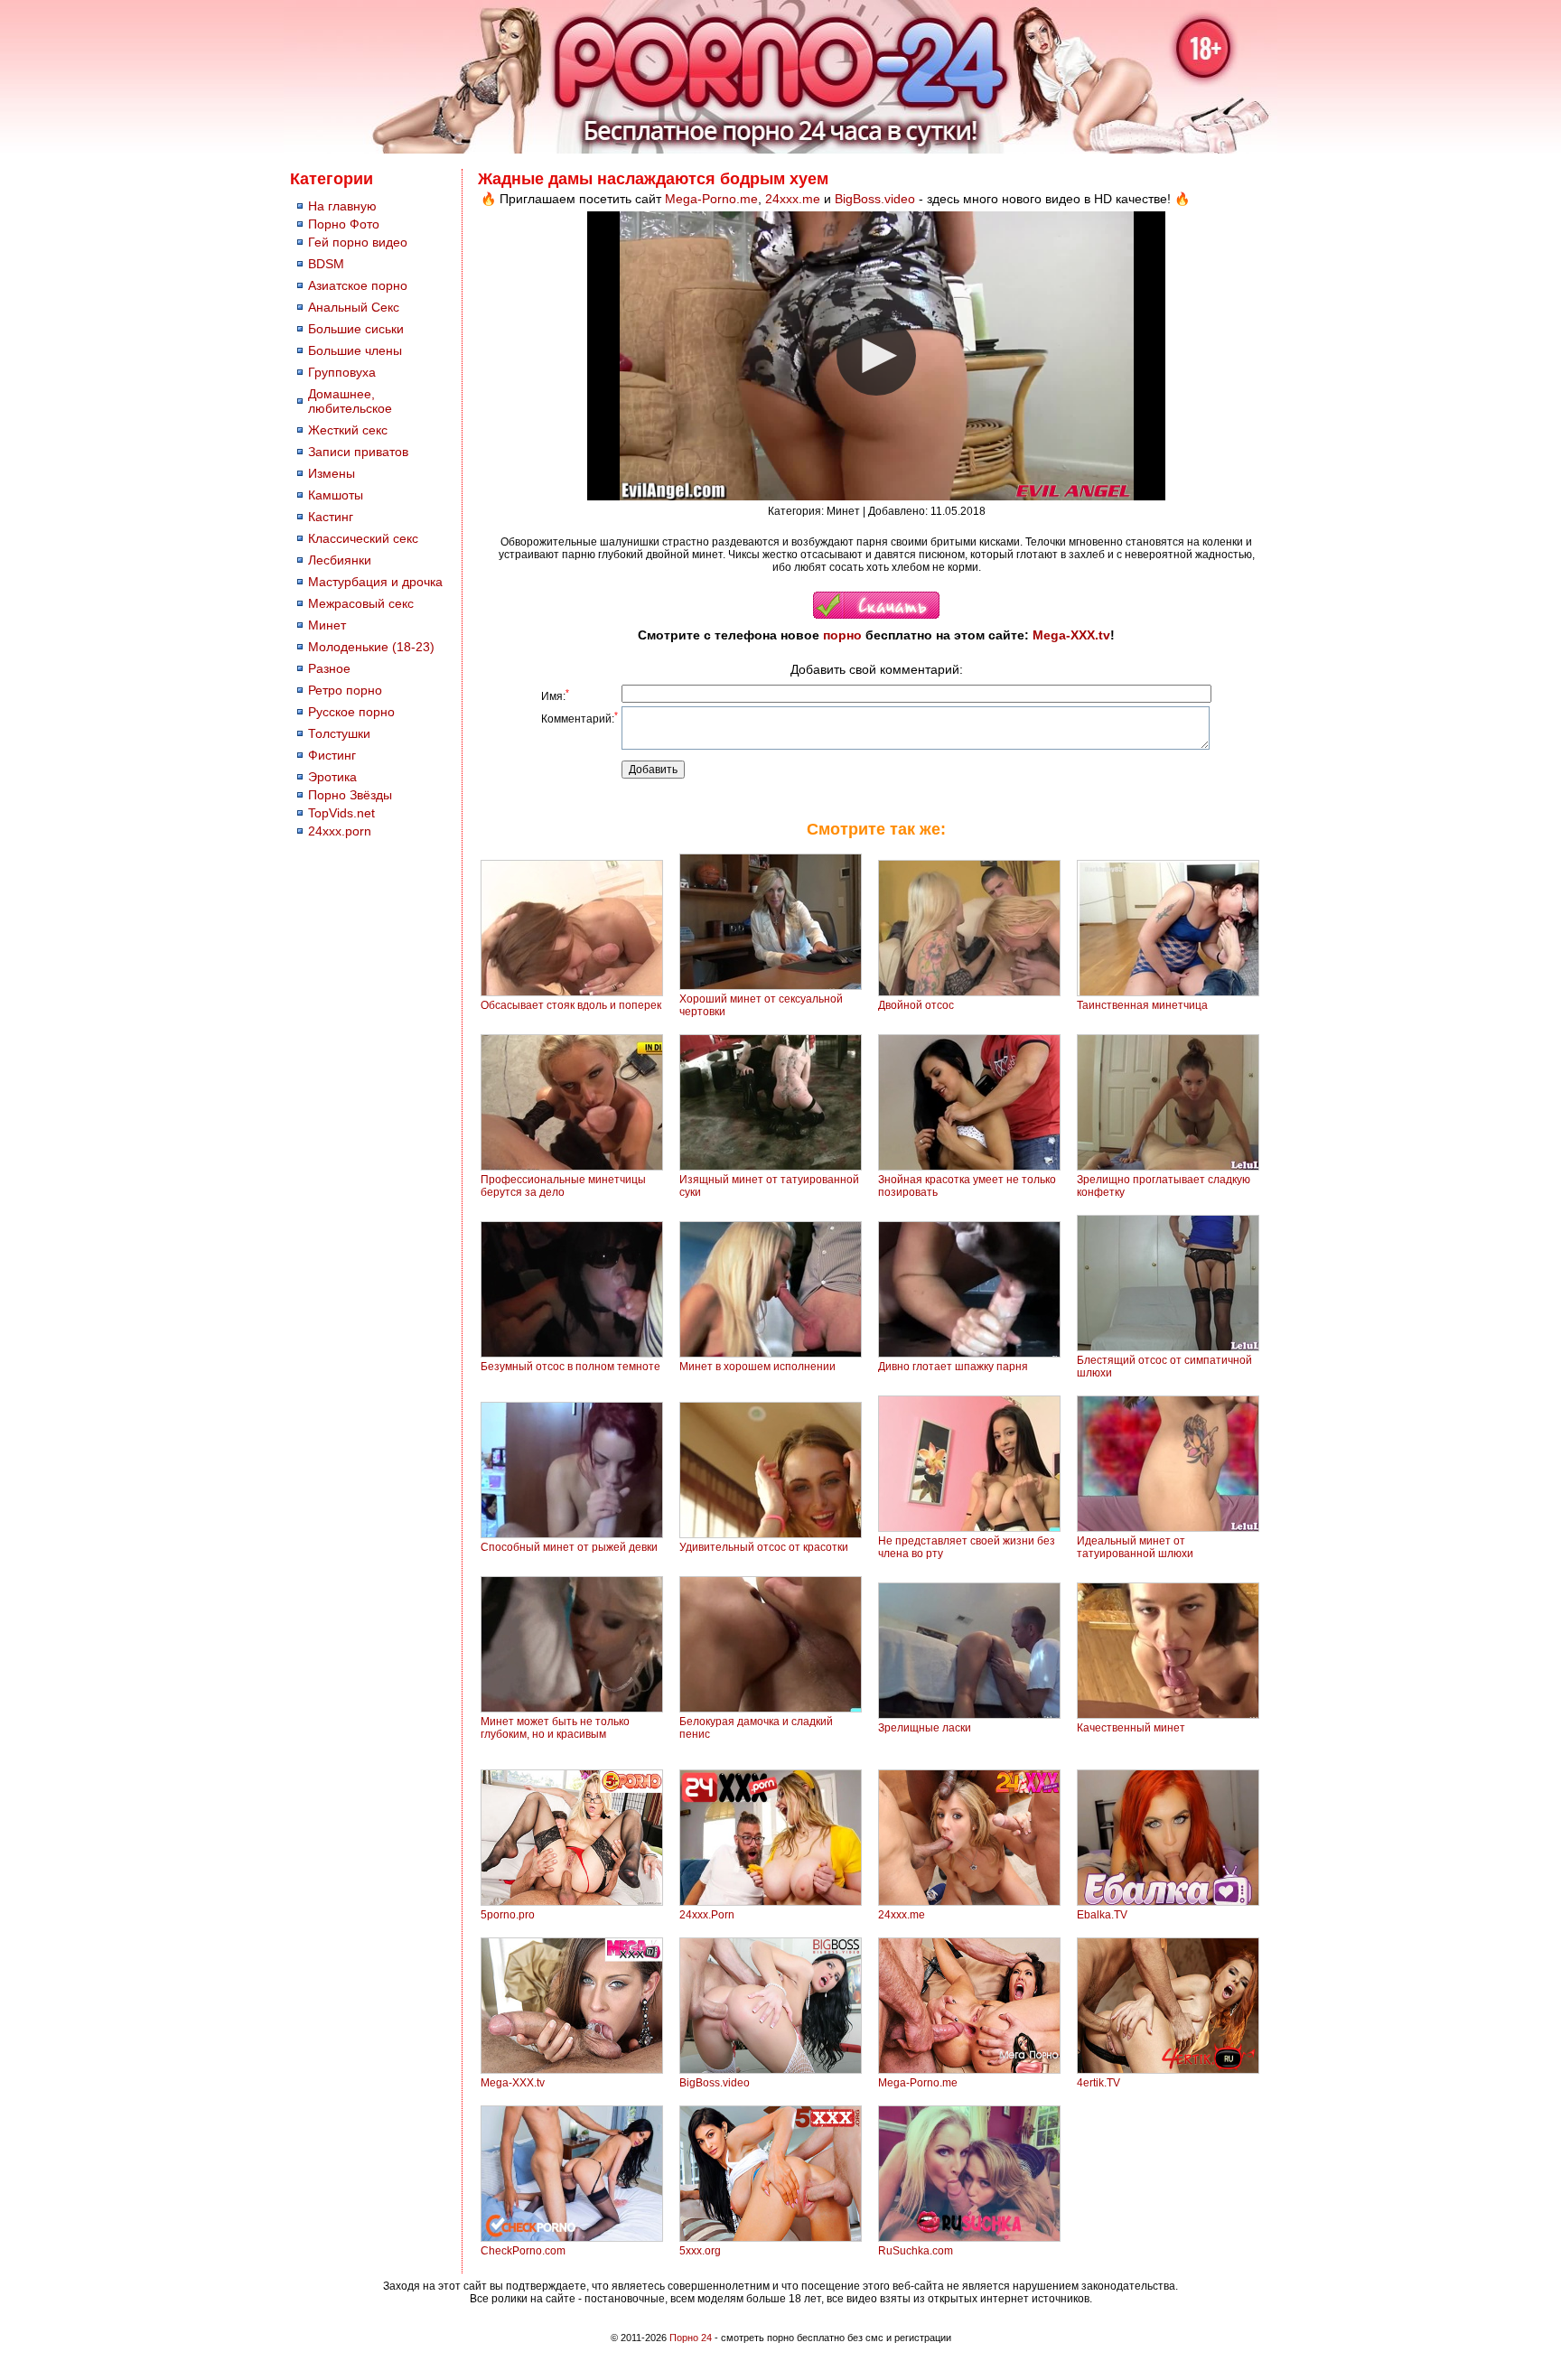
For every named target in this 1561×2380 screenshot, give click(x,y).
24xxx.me (793, 199)
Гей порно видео (358, 242)
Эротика (332, 777)
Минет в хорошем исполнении (757, 1367)
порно (842, 635)
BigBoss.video (875, 199)
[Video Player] (876, 356)
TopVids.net (341, 813)
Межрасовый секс (361, 603)
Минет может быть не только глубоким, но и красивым (555, 1728)
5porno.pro (508, 1915)
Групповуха (342, 372)
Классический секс (363, 538)
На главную (342, 206)
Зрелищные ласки (925, 1728)
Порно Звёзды (350, 795)
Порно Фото (344, 224)
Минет (327, 625)
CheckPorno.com (523, 2251)
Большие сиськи (356, 329)
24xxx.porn (340, 831)
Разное (329, 668)
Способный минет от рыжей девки (569, 1547)
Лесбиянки (340, 560)
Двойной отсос (916, 1005)
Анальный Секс (354, 307)
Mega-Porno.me (711, 199)
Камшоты (336, 495)
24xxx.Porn (707, 1915)
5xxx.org (700, 2251)
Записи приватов (358, 452)
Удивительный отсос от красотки (764, 1547)
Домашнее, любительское (350, 401)
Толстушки (339, 733)
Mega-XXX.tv (1071, 635)
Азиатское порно (358, 285)
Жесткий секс (348, 430)
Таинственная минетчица (1142, 1005)
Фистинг (332, 755)
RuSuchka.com (916, 2251)
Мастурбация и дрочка (375, 582)
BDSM (326, 264)
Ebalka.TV (1102, 1915)
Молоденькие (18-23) (371, 647)
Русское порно (351, 712)
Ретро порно (345, 690)
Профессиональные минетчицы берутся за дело (563, 1186)
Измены (332, 473)
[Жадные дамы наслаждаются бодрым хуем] (876, 615)
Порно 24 (691, 2338)
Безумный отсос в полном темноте (570, 1367)
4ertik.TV (1098, 2083)
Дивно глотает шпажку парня (953, 1367)
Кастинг (331, 517)
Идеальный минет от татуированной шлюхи (1135, 1547)
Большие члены (355, 350)
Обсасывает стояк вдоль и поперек (571, 1005)
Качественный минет (1131, 1728)
